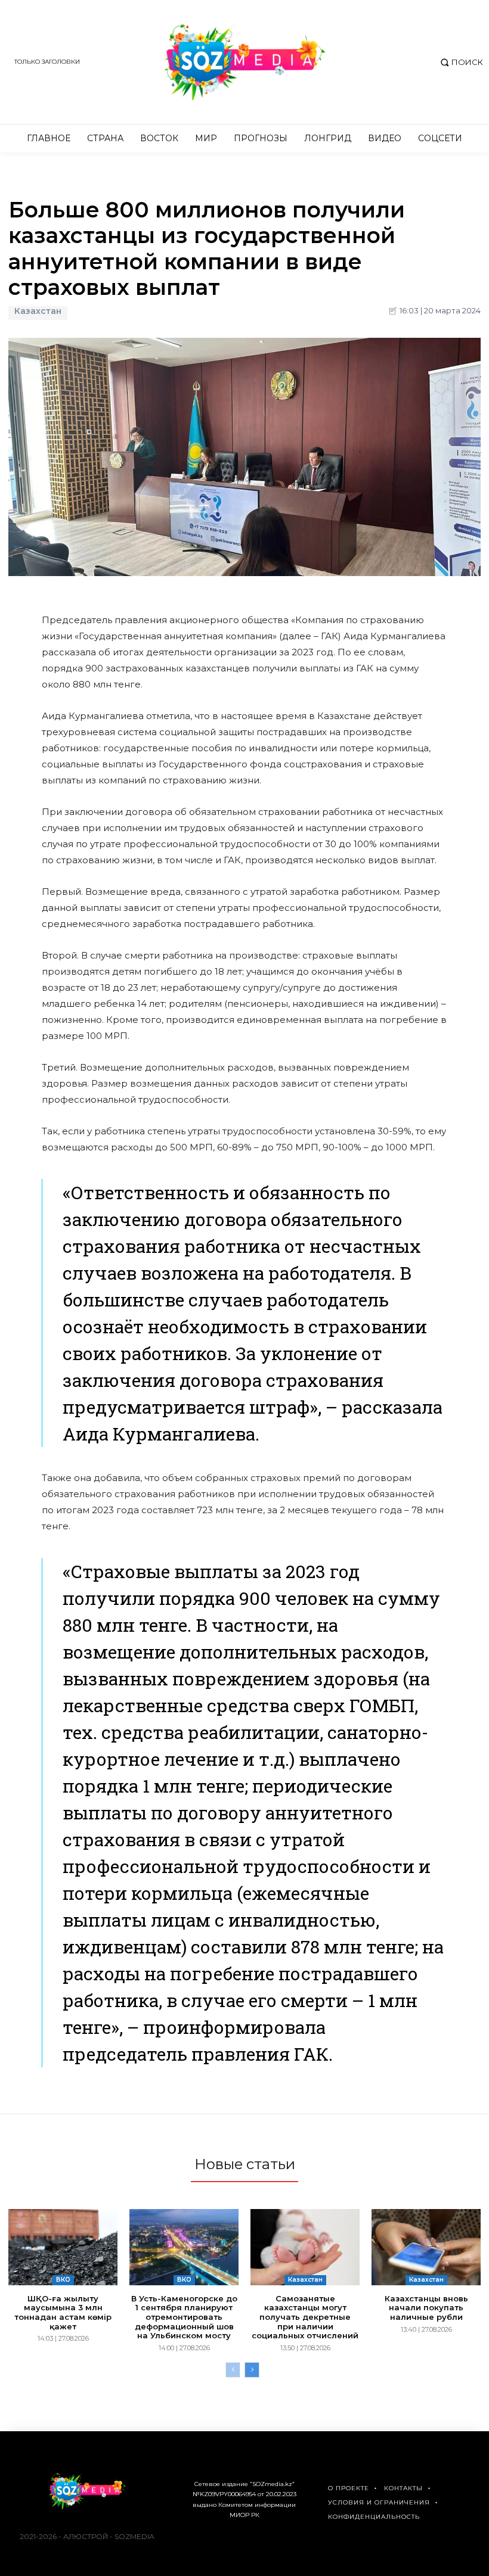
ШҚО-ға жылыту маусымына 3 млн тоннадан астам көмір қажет (63, 2312)
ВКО (63, 2280)
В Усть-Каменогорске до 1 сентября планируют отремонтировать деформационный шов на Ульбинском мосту (184, 2317)
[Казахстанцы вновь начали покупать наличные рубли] (426, 2247)
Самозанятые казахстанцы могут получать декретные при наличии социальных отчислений (305, 2317)
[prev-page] (233, 2370)
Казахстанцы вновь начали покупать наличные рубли (426, 2308)
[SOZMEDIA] (244, 62)
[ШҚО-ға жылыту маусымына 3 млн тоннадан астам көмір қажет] (63, 2247)
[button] (460, 62)
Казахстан (38, 311)
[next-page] (252, 2370)
